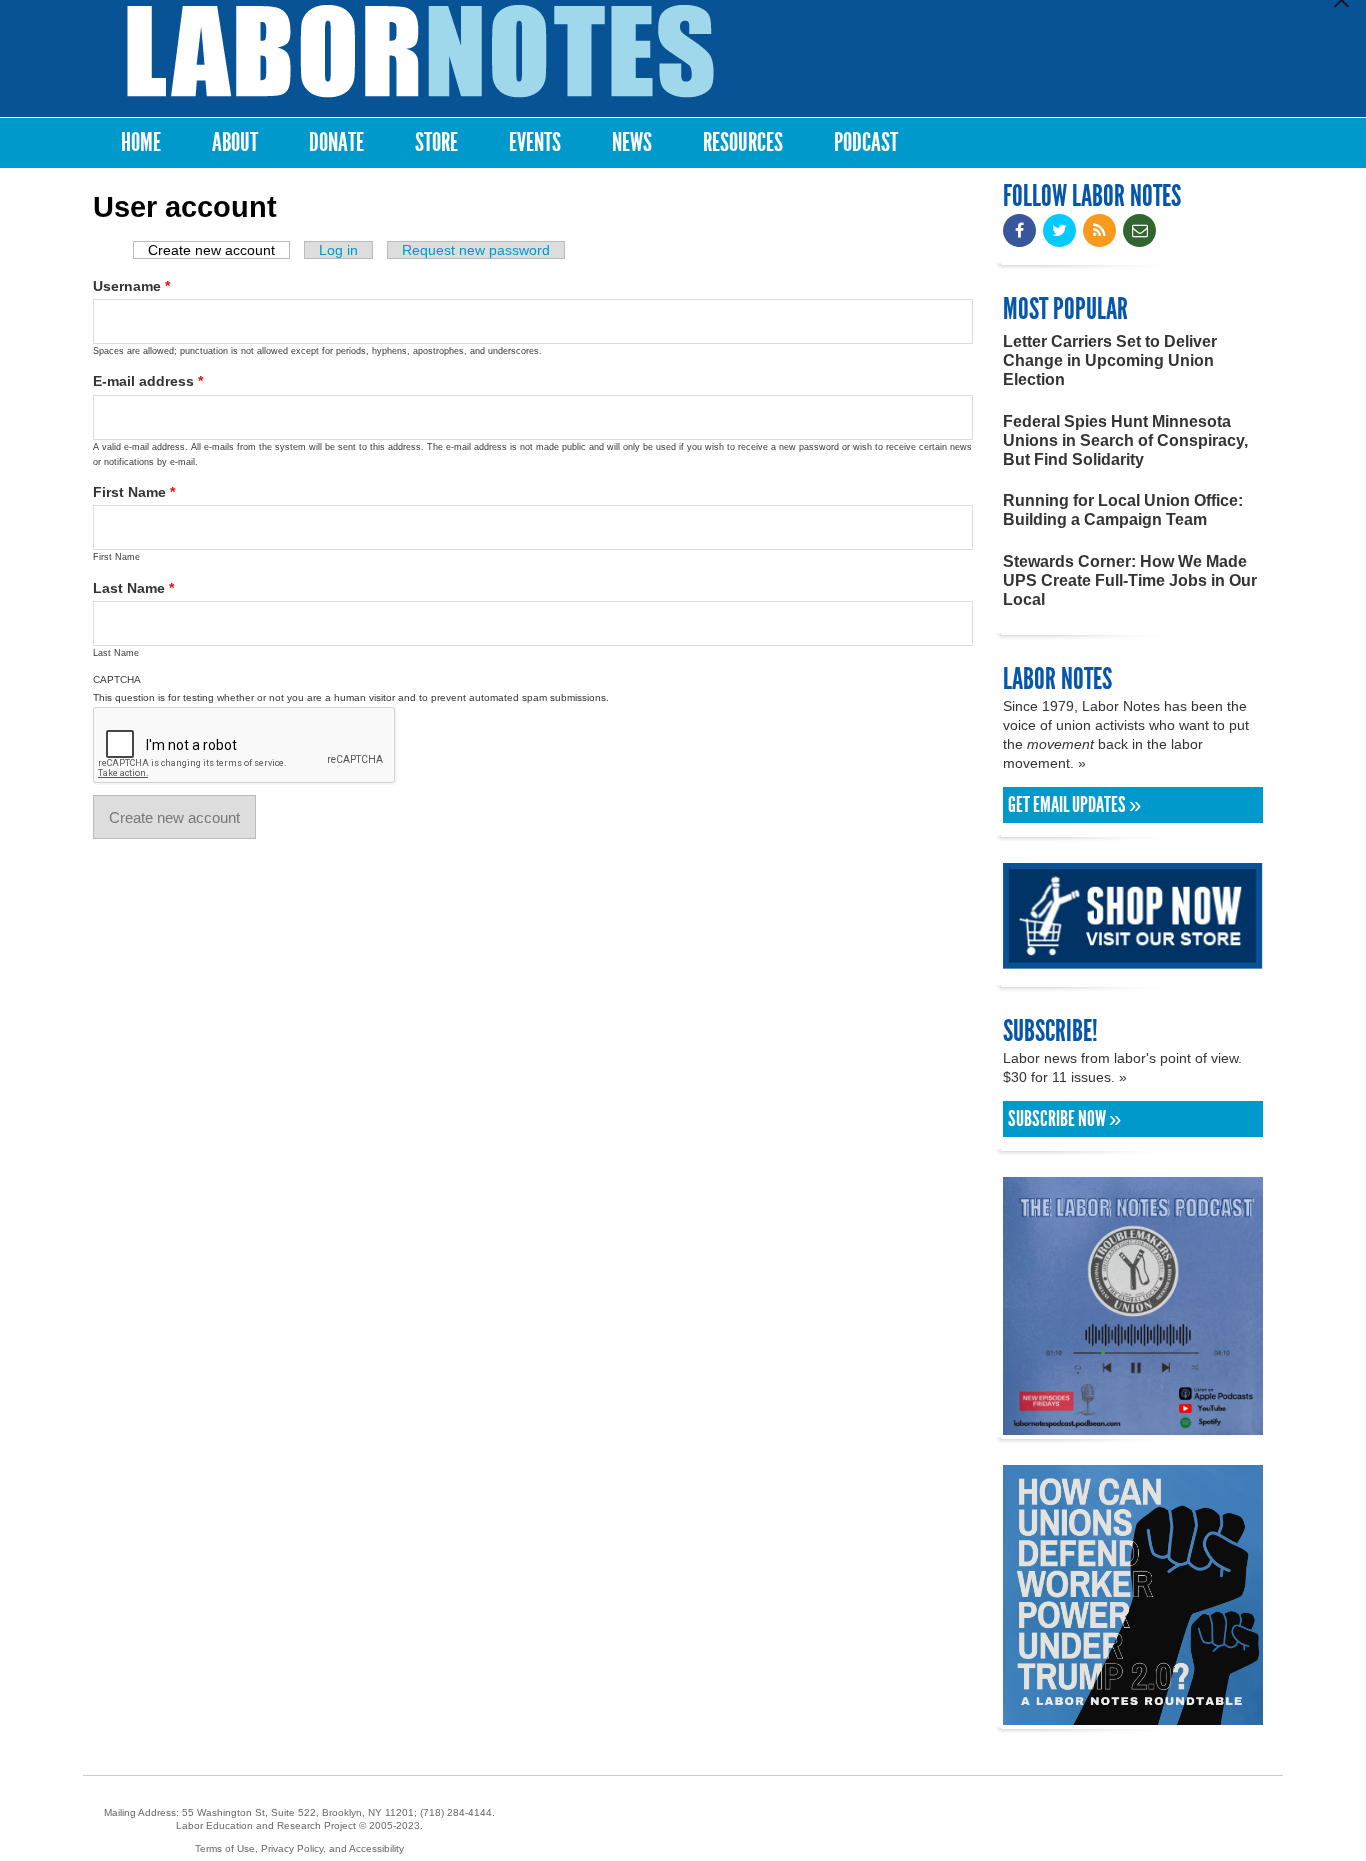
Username (131, 286)
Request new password (476, 250)
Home (141, 142)
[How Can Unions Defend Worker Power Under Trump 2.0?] (1133, 1715)
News (632, 142)
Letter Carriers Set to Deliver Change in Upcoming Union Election (1110, 360)
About (235, 142)
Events (535, 142)
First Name (134, 492)
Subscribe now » (1064, 1119)
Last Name (133, 588)
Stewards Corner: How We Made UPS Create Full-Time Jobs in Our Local (1130, 580)
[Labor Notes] (420, 51)
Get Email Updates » (1074, 805)
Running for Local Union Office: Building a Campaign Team (1123, 510)
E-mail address (148, 381)
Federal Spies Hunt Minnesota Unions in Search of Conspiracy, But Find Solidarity (1125, 440)
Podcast (866, 142)
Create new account (219, 250)
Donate (336, 142)
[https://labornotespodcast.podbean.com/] (1133, 1425)
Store (436, 142)
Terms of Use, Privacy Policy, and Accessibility (299, 1848)
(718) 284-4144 (456, 1812)
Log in (338, 250)
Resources (743, 142)
